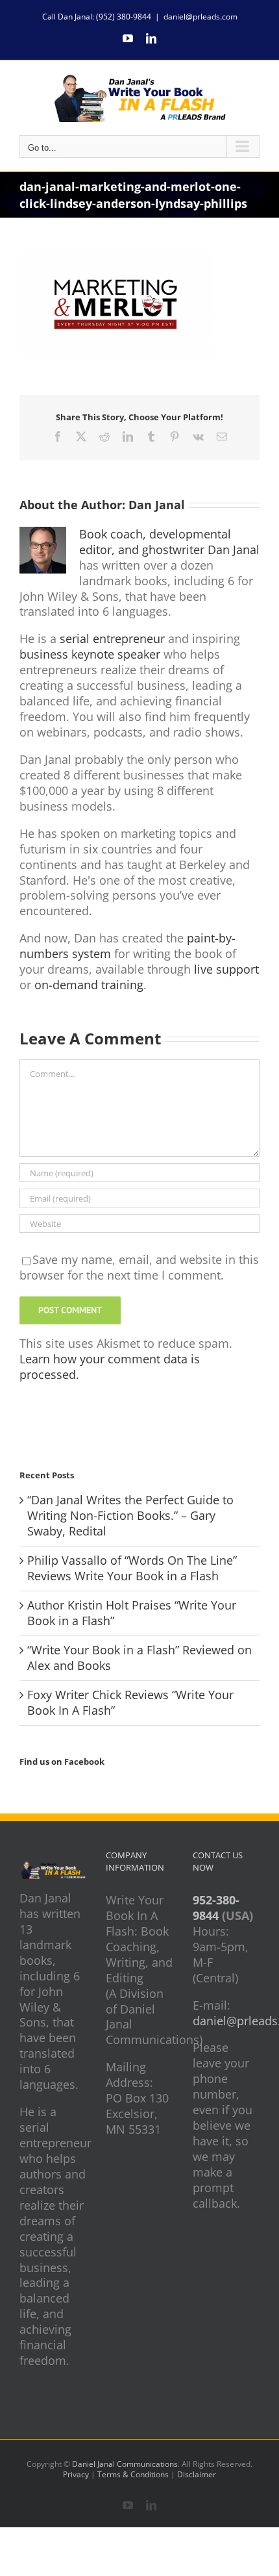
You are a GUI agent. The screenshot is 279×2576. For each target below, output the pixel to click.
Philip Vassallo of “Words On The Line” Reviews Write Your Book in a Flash (132, 1568)
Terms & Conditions (133, 2474)
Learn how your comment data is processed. (110, 1367)
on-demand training (89, 985)
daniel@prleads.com (200, 17)
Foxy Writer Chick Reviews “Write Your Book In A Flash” (130, 1702)
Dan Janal (157, 505)
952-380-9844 (216, 1908)
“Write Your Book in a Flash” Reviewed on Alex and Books (139, 1658)
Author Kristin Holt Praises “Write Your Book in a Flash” (132, 1613)
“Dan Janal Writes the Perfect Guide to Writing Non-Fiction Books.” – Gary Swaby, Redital (130, 1515)
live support (226, 969)
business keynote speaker (90, 654)
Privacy (76, 2474)
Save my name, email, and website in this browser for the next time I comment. (139, 1267)
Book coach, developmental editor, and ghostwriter (155, 542)
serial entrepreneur (112, 638)
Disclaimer (197, 2474)
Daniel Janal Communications (125, 2464)
